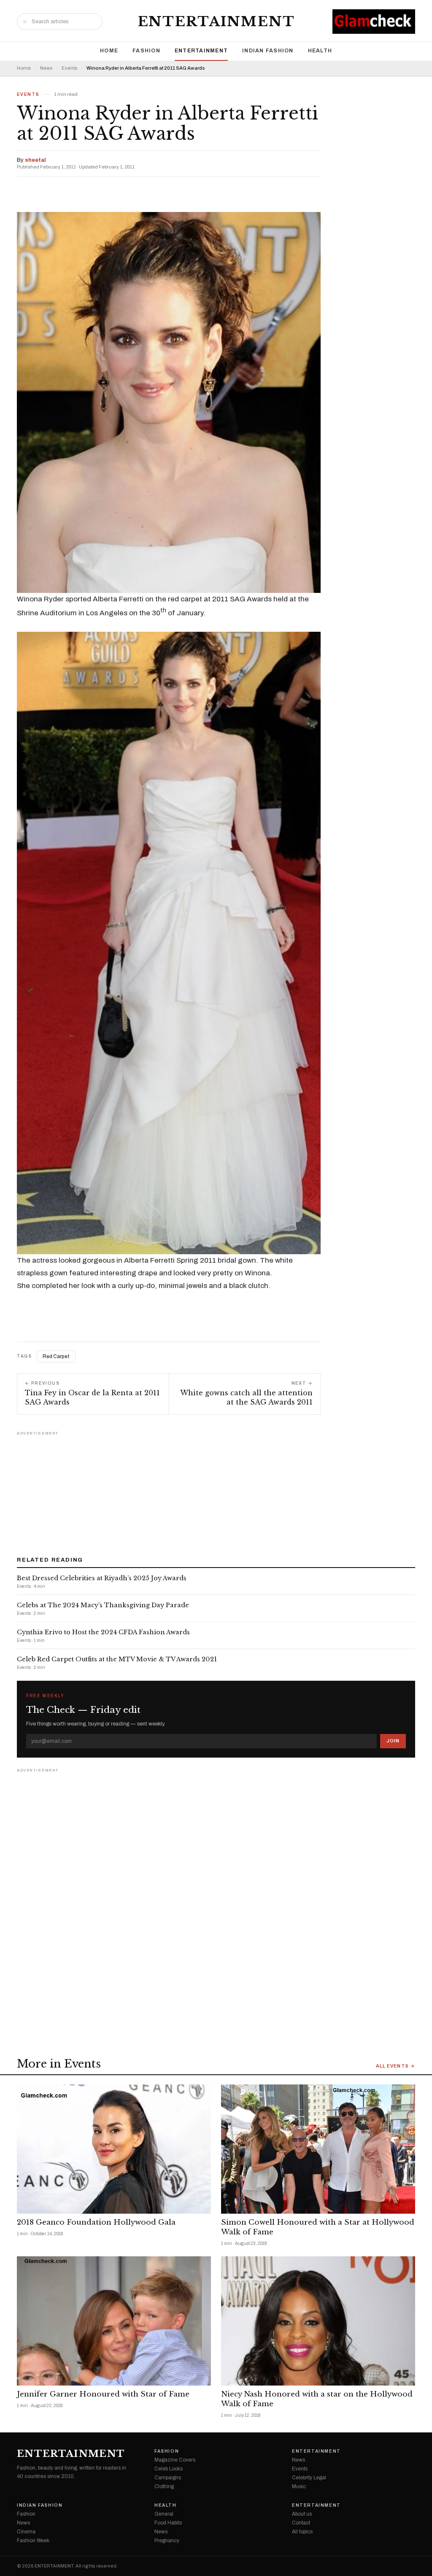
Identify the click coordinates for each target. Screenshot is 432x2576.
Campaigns (168, 2478)
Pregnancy (167, 2541)
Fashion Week (33, 2541)
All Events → (396, 2066)
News (46, 68)
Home (109, 51)
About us (302, 2514)
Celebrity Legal (309, 2478)
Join (393, 1741)
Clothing (164, 2486)
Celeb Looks (169, 2469)
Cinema (26, 2532)
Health (320, 51)
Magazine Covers (175, 2460)
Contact (301, 2523)
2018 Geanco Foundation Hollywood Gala (96, 2222)
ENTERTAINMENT (216, 22)
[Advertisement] (216, 1491)
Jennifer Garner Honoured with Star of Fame (103, 2394)
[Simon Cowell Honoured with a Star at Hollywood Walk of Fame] (318, 2149)
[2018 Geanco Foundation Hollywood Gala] (114, 2149)
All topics (302, 2532)
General (164, 2514)
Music (299, 2486)
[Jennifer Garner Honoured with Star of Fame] (114, 2321)
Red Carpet (56, 1356)
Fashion (146, 51)
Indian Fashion (268, 51)
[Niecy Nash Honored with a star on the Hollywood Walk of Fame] (318, 2321)
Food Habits (168, 2523)
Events (69, 68)
